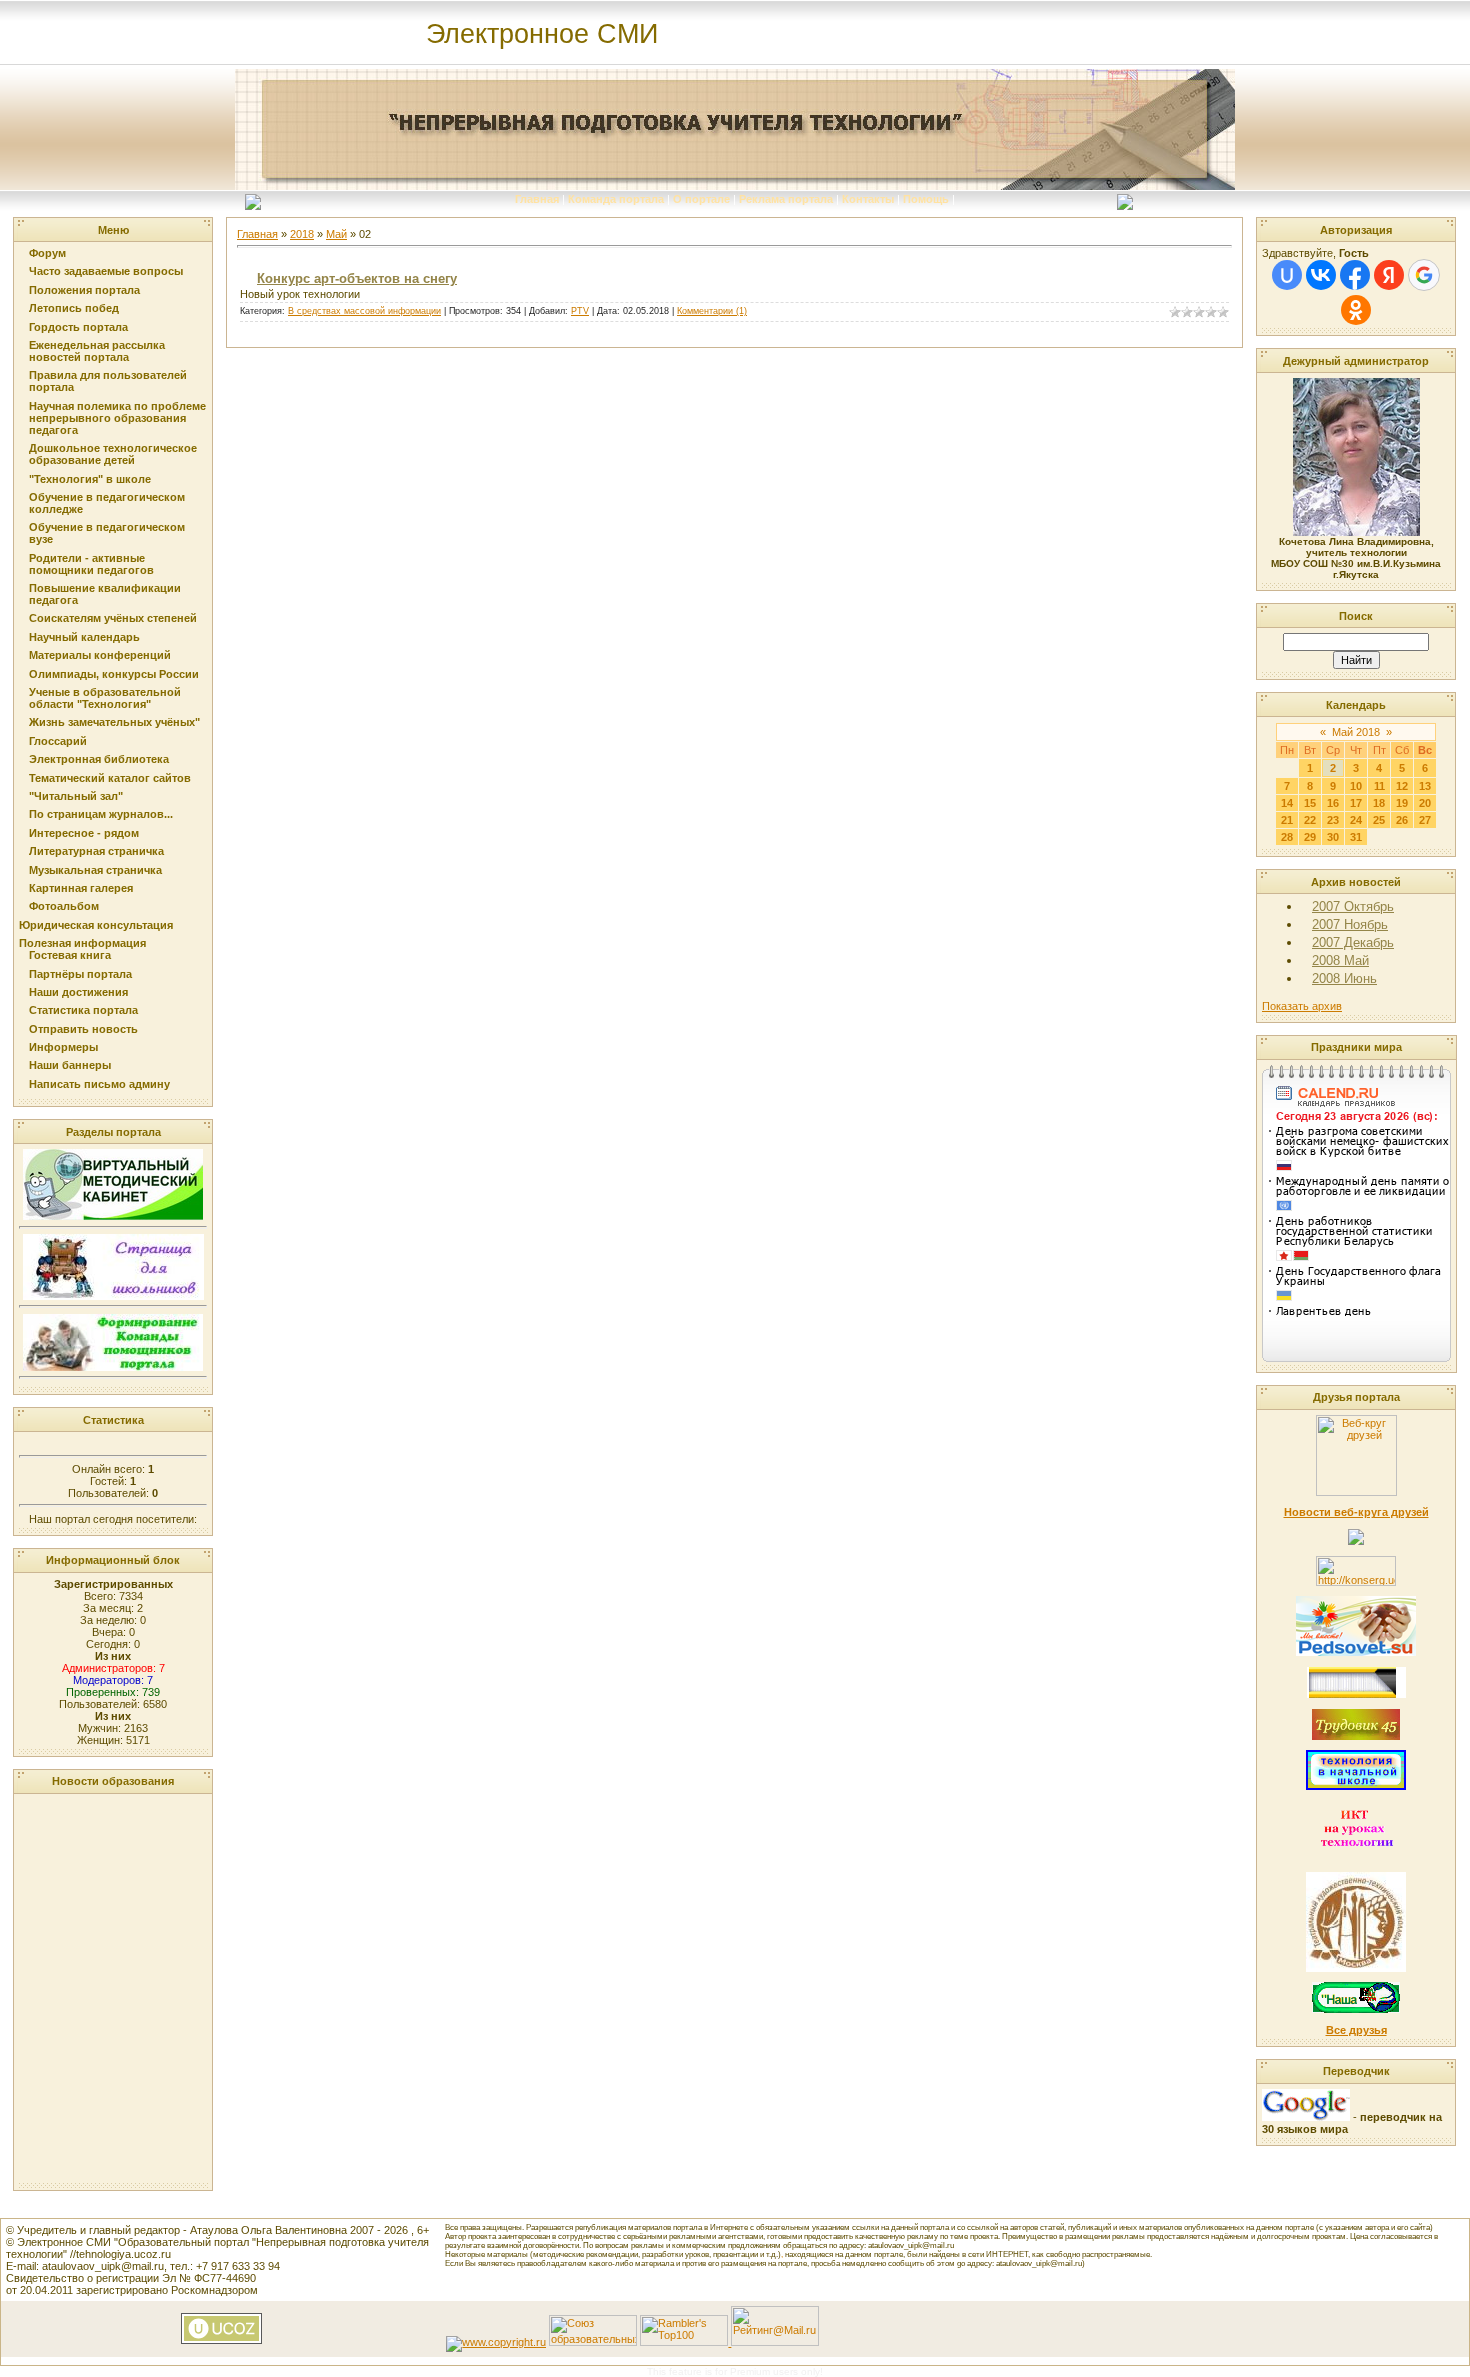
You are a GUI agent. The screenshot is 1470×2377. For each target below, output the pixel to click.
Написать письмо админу (99, 1084)
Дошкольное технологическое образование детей (113, 454)
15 (1310, 803)
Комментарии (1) (712, 311)
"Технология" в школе (90, 479)
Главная (537, 199)
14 (1287, 803)
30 (1333, 837)
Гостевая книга (70, 955)
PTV (580, 311)
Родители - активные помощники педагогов (91, 564)
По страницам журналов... (101, 814)
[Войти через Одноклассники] (1356, 310)
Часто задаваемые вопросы (106, 271)
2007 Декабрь (1353, 942)
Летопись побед (74, 308)
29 (1310, 837)
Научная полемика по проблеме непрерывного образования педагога (117, 418)
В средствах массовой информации (364, 311)
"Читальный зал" (76, 796)
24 (1356, 820)
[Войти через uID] (1287, 275)
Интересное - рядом (84, 833)
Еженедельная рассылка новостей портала (97, 351)
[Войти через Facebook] (1355, 275)
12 (1402, 786)
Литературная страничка (96, 851)
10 (1356, 786)
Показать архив (1302, 1006)
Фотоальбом (64, 906)
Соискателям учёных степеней (113, 618)
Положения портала (84, 290)
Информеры (63, 1047)
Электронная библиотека (99, 759)
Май (336, 234)
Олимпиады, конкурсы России (114, 674)
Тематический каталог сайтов (110, 778)
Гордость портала (78, 327)
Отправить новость (83, 1029)
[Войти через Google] (1424, 275)
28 (1287, 837)
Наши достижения (78, 992)
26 (1402, 820)
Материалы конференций (100, 655)
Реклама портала (786, 199)
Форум (47, 253)
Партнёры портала (80, 974)
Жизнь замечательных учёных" (114, 722)
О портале (701, 199)
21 (1287, 820)
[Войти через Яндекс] (1389, 275)
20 (1425, 803)
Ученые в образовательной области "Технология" (105, 698)
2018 (302, 234)
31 (1356, 837)
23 (1333, 820)
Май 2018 (1356, 732)
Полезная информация (82, 943)
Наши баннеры (70, 1065)
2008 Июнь (1344, 978)
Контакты (868, 199)
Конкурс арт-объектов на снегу (357, 278)
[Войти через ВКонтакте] (1321, 275)
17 (1356, 803)
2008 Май (1340, 960)
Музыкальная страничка (95, 870)
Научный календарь (84, 637)
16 (1333, 803)
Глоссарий (58, 741)
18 (1379, 803)
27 (1425, 820)
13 (1425, 786)
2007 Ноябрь (1350, 924)
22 (1310, 820)
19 (1402, 803)
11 (1379, 786)
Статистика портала (83, 1010)
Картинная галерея (81, 888)
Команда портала (616, 199)
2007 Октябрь (1353, 906)
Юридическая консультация (96, 925)
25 (1379, 820)
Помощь (926, 199)
